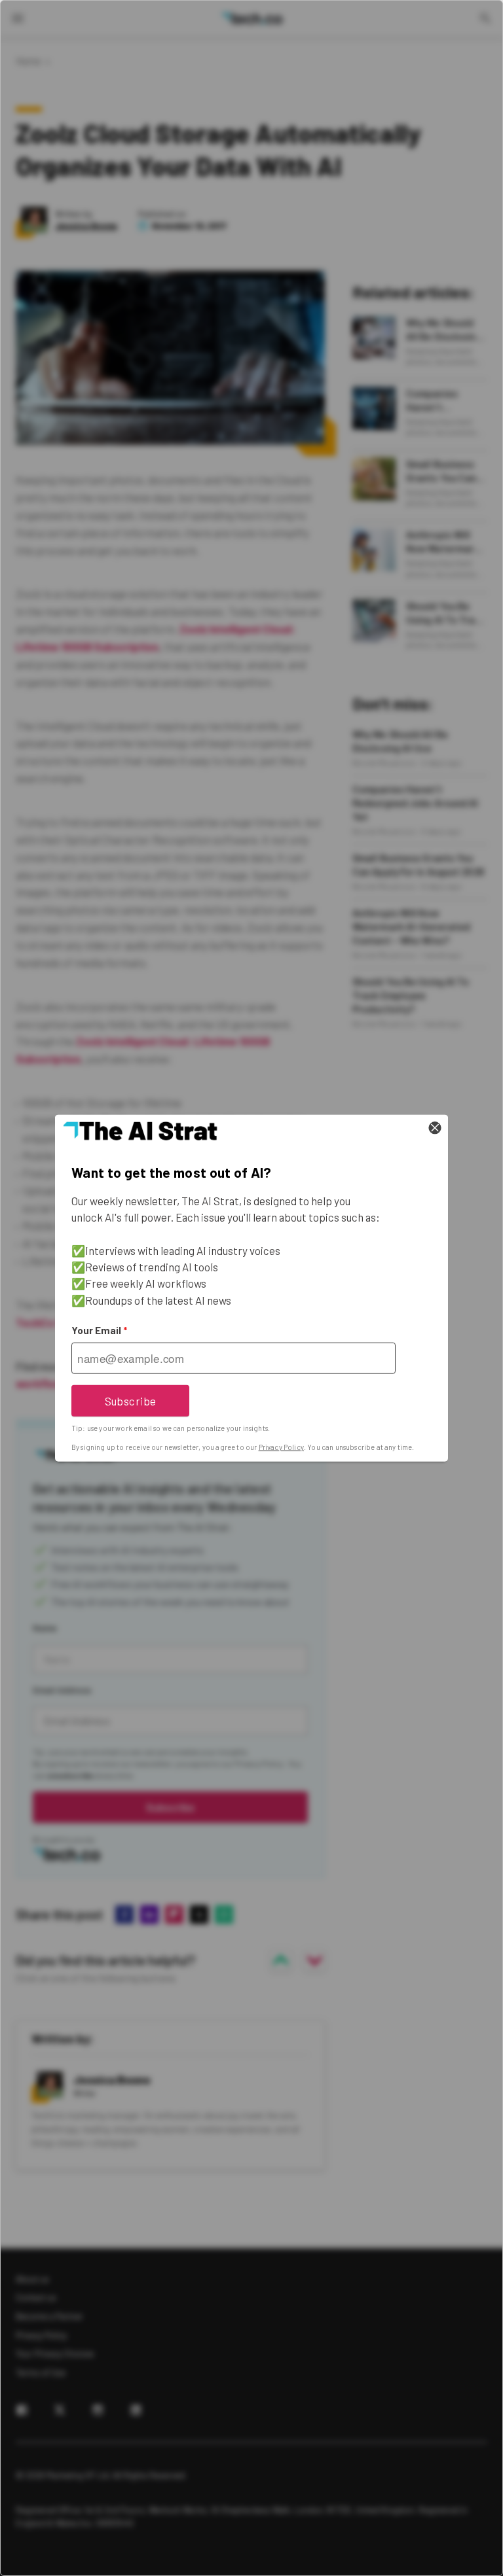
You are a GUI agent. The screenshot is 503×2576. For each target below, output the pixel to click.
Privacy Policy (281, 1447)
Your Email (99, 1330)
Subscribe (131, 1400)
